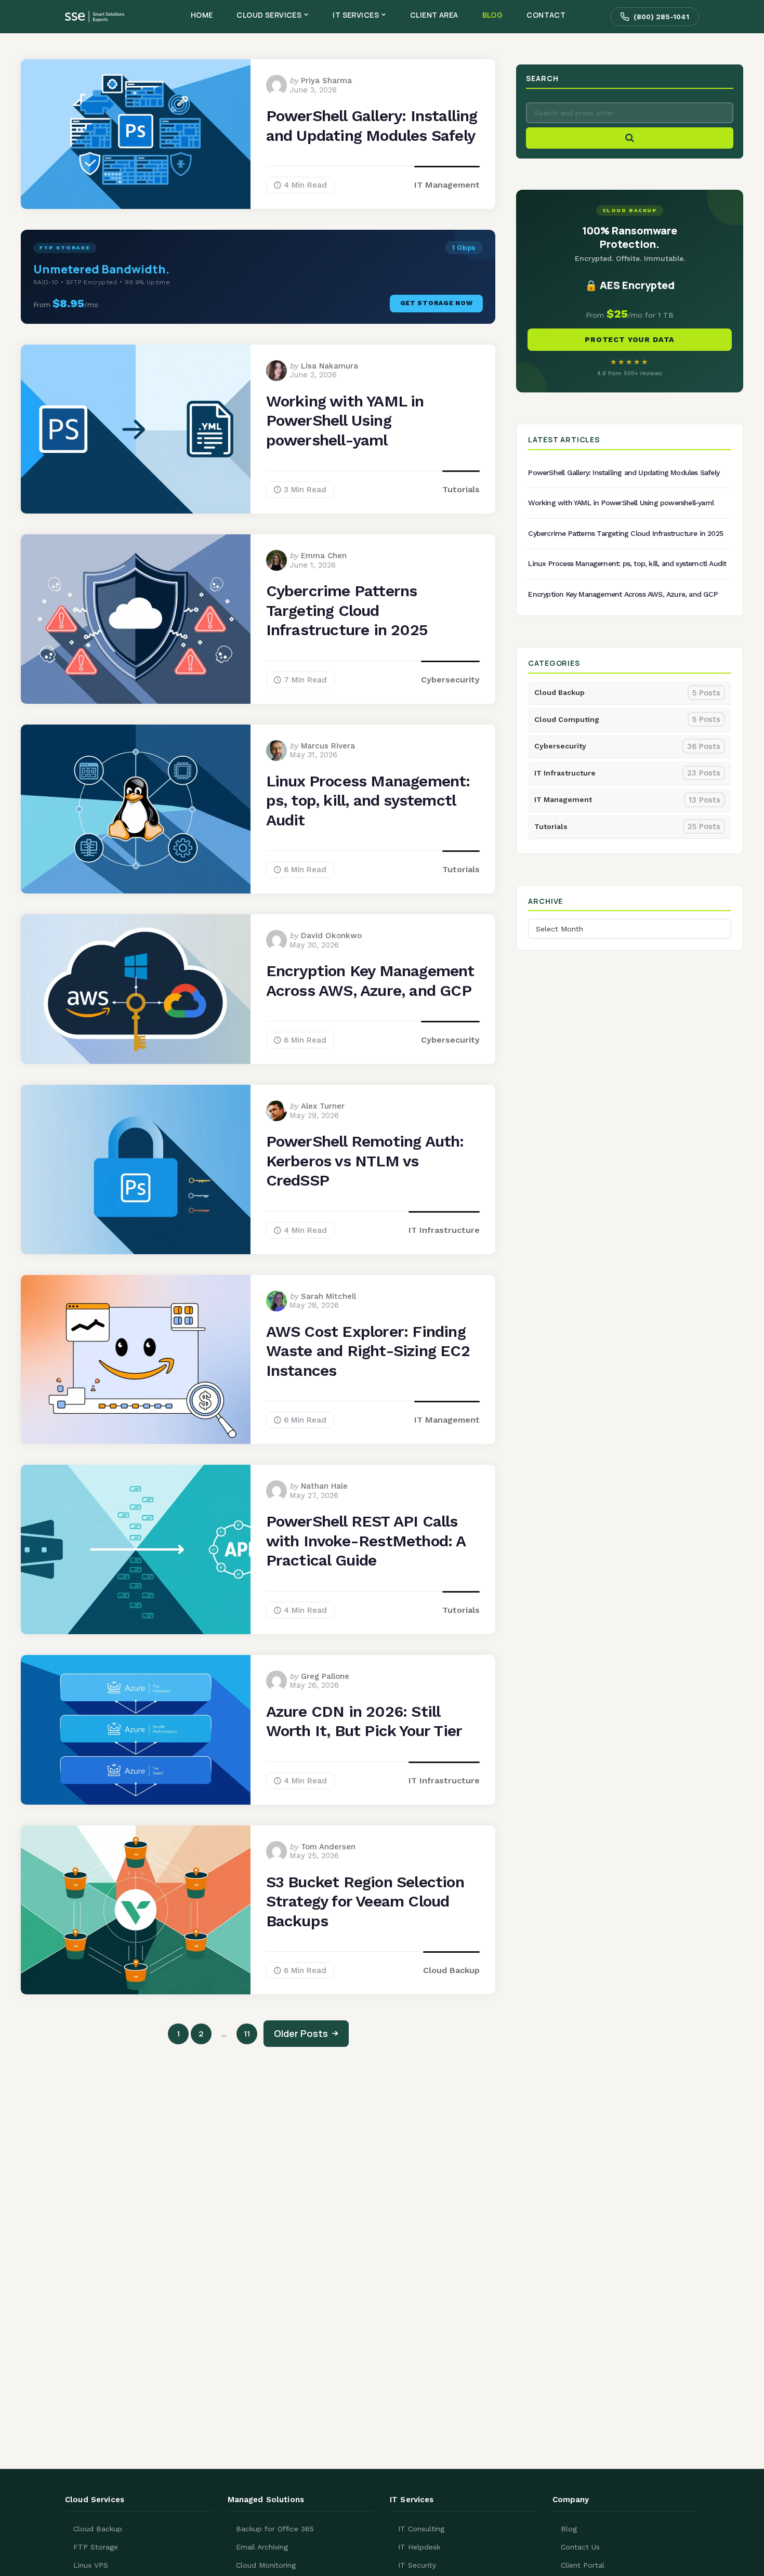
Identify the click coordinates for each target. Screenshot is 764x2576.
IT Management (447, 185)
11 (247, 2034)
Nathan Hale (324, 1486)
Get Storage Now (437, 303)
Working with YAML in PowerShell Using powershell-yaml (345, 420)
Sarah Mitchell (328, 1296)
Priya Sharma (326, 81)
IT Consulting (421, 2529)
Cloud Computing (627, 719)
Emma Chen (324, 556)
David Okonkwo (331, 936)
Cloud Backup (451, 1970)
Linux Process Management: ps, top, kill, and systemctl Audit (368, 800)
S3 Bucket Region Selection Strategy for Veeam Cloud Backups (365, 1901)
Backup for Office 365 (275, 2529)
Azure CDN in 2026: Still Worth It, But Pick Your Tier (364, 1721)
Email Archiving (262, 2547)
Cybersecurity (450, 680)
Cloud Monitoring (266, 2565)
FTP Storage (96, 2547)
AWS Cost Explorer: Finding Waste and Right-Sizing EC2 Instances (368, 1351)
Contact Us (580, 2547)
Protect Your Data (630, 339)
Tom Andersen (328, 1847)
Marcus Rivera (328, 746)
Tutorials (461, 489)
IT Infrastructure (444, 1230)
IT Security (417, 2565)
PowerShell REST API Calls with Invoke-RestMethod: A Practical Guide (366, 1541)
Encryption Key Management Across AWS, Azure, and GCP (370, 981)
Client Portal (583, 2565)
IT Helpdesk (419, 2547)
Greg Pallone (325, 1676)
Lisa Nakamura (330, 366)
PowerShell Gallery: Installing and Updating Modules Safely (372, 126)
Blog (569, 2529)
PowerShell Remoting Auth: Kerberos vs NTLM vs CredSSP (365, 1161)
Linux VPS (91, 2565)
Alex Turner (323, 1106)
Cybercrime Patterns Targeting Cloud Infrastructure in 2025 (347, 610)
